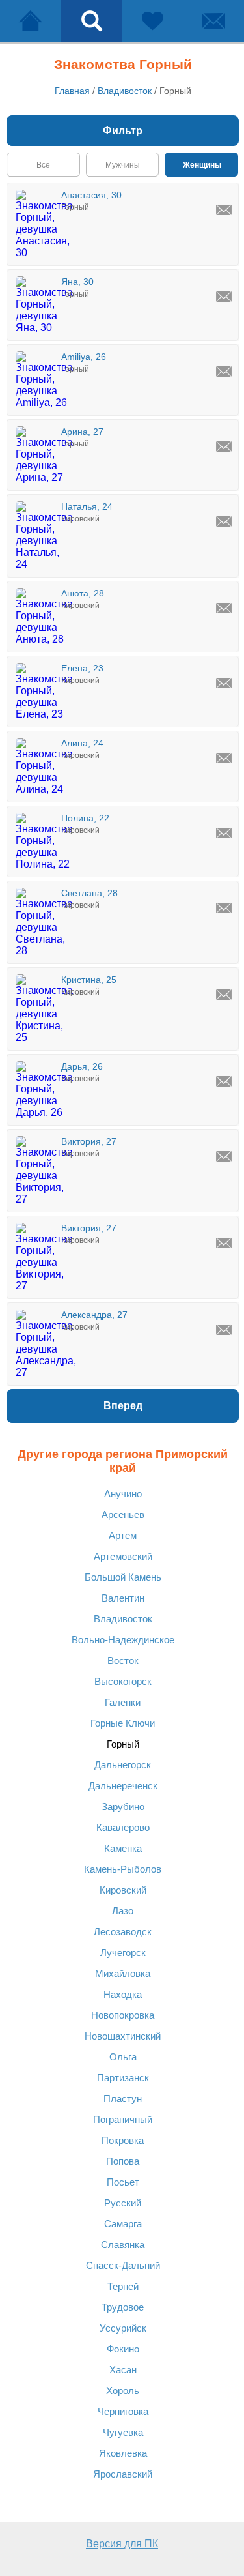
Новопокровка (123, 2015)
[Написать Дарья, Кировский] (224, 1081)
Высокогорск (123, 1681)
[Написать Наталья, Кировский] (224, 521)
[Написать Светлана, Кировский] (224, 908)
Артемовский (123, 1556)
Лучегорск (123, 1953)
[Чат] (213, 21)
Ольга (123, 2057)
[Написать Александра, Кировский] (224, 1330)
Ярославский (123, 2474)
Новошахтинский (123, 2036)
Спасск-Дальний (123, 2265)
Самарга (123, 2224)
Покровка (123, 2140)
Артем (123, 1535)
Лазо (123, 1911)
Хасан (123, 2370)
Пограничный (123, 2119)
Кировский (123, 1890)
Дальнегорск (123, 1765)
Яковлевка (123, 2453)
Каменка (123, 1848)
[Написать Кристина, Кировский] (224, 995)
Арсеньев (123, 1515)
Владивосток (123, 1619)
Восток (123, 1661)
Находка (123, 1994)
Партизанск (123, 2078)
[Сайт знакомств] (31, 21)
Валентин (123, 1598)
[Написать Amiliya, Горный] (224, 372)
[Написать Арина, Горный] (224, 446)
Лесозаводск (123, 1932)
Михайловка (123, 1973)
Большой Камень (123, 1577)
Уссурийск (123, 2328)
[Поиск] (92, 21)
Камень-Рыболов (123, 1869)
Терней (123, 2286)
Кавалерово (123, 1827)
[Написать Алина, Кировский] (224, 758)
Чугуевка (123, 2432)
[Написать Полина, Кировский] (224, 833)
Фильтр (123, 131)
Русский (123, 2203)
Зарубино (123, 1807)
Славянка (123, 2245)
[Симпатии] (153, 21)
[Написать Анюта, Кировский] (224, 608)
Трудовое (123, 2307)
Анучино (123, 1494)
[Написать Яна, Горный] (224, 297)
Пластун (123, 2099)
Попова (123, 2161)
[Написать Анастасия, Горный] (224, 210)
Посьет (123, 2182)
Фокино (123, 2349)
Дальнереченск (123, 1786)
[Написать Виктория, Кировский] (224, 1156)
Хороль (123, 2391)
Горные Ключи (123, 1723)
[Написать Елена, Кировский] (224, 683)
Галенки (123, 1702)
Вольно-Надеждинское (123, 1640)
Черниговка (123, 2411)
